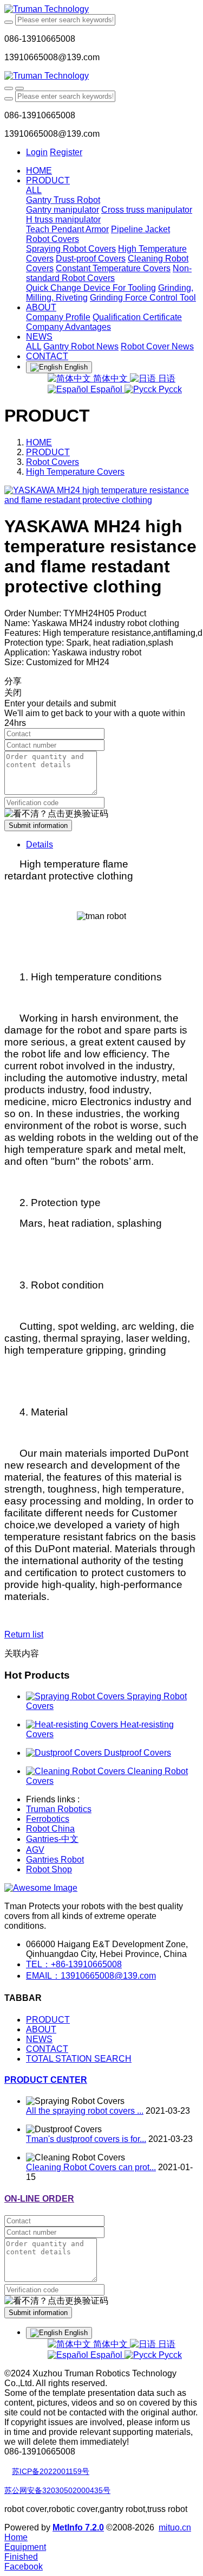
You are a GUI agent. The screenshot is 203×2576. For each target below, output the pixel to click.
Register (66, 152)
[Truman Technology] (101, 9)
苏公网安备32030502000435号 (57, 2490)
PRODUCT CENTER (46, 2080)
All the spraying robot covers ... (85, 2111)
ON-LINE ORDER (39, 2199)
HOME (39, 171)
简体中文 (110, 378)
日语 (166, 378)
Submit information (38, 825)
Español (106, 389)
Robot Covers (53, 462)
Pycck (169, 389)
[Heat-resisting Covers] (73, 1724)
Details (40, 844)
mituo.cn (175, 2527)
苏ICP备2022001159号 (51, 2471)
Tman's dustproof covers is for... (86, 2139)
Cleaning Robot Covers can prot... (91, 2167)
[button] (56, 814)
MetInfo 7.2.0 (78, 2527)
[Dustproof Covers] (65, 1753)
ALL (34, 190)
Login (37, 152)
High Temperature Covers (75, 472)
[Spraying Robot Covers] (76, 1696)
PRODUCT (48, 452)
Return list (24, 1634)
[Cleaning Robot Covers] (77, 1771)
